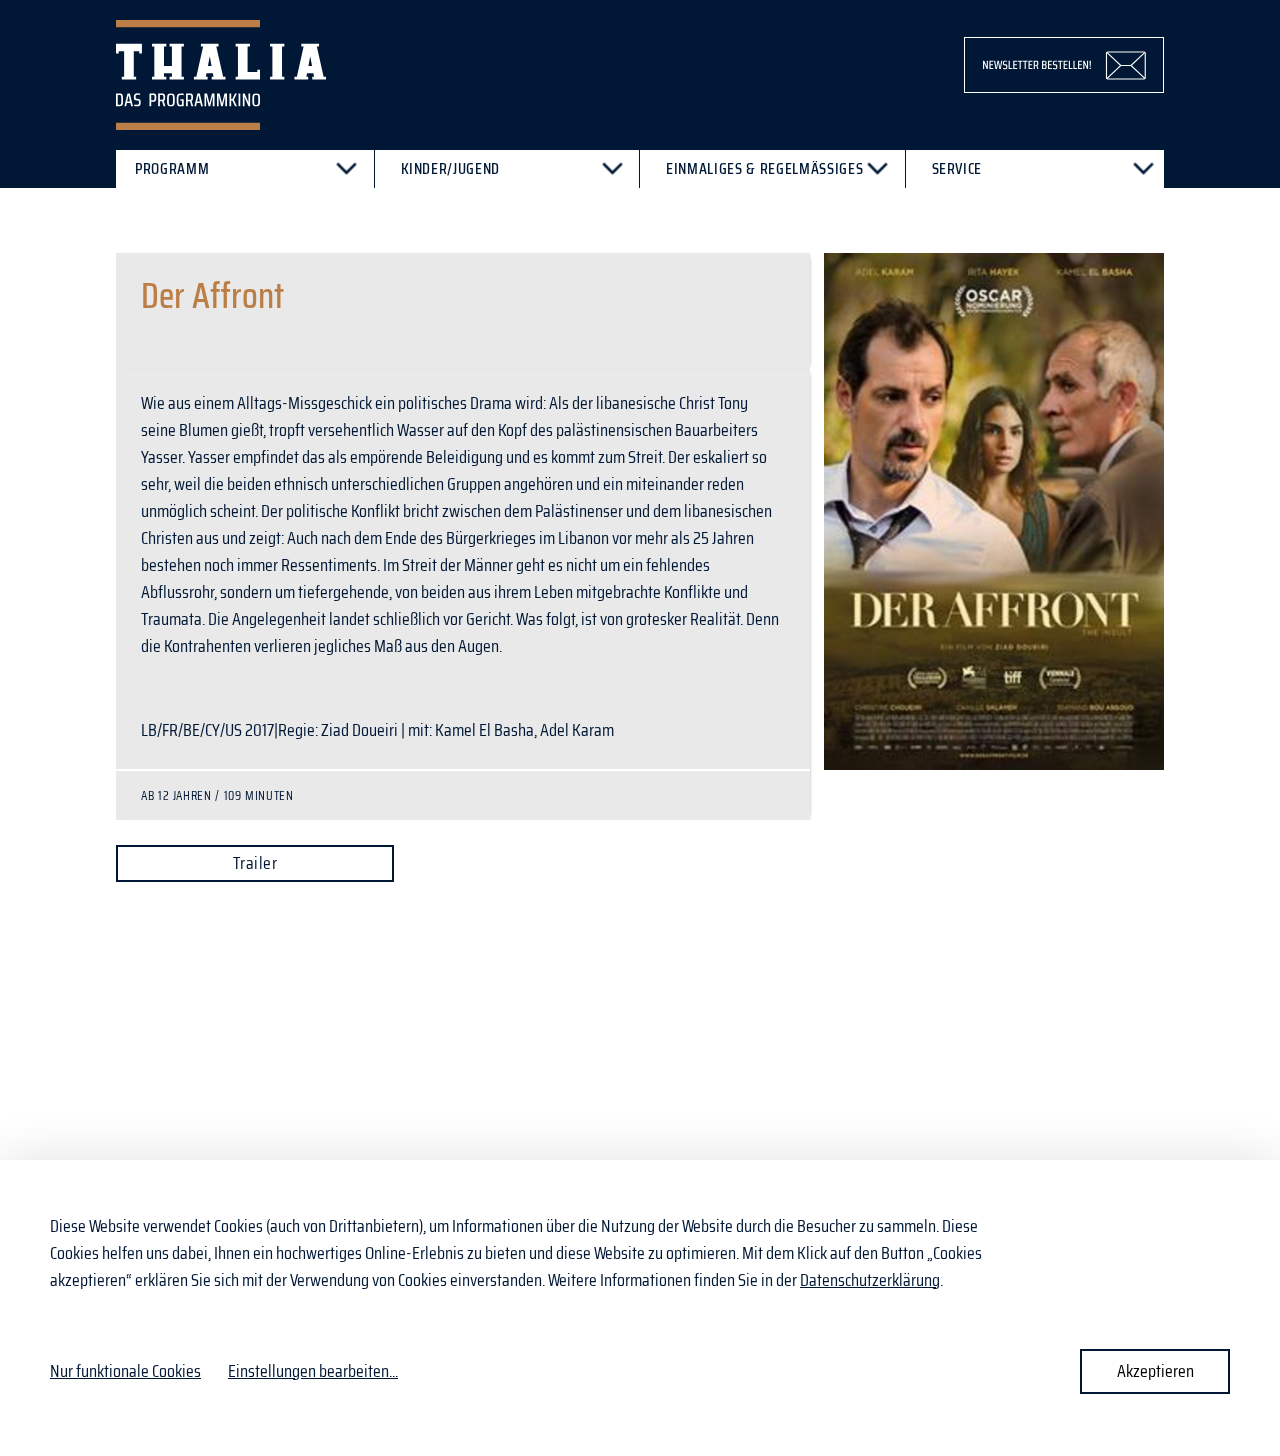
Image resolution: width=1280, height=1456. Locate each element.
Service (957, 168)
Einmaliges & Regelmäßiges (764, 168)
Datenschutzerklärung (870, 1280)
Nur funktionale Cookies (125, 1371)
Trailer (255, 863)
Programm (172, 168)
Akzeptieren (1155, 1371)
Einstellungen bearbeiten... (313, 1371)
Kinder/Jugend (451, 168)
